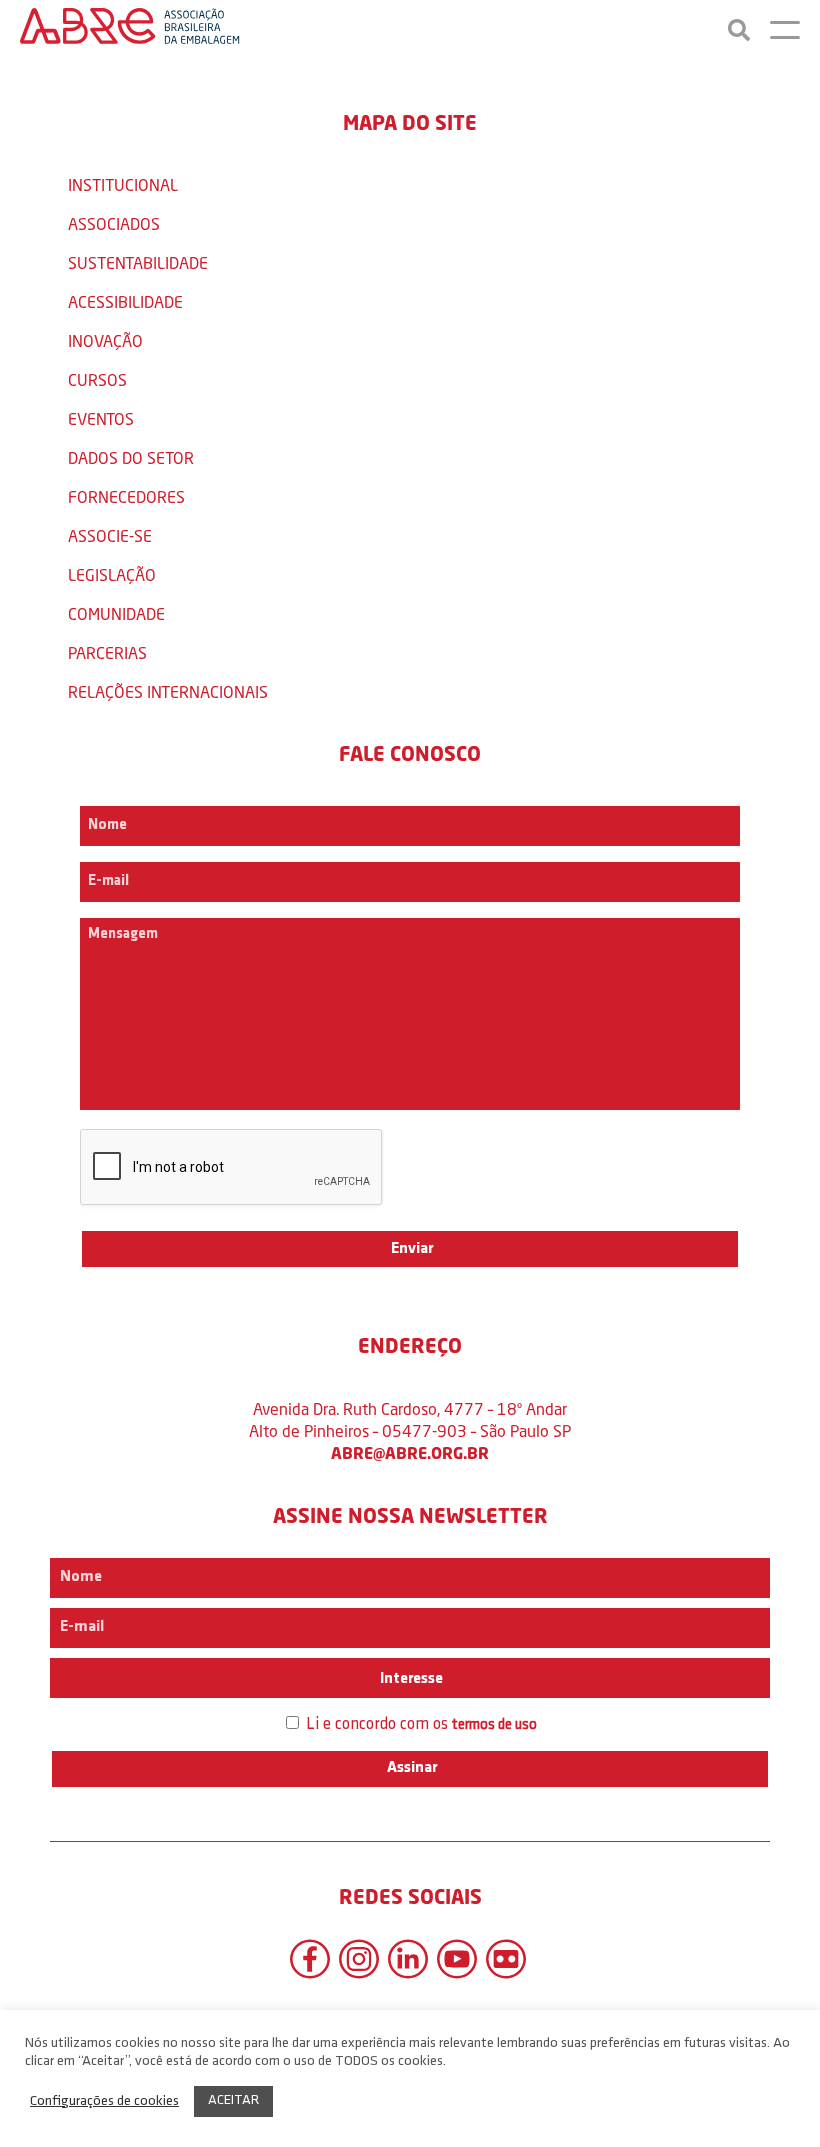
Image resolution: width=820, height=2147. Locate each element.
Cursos (97, 379)
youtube (457, 1959)
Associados (114, 223)
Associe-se (110, 535)
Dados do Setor (131, 457)
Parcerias (107, 652)
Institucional (123, 184)
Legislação (112, 574)
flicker (506, 1959)
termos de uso (494, 1725)
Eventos (101, 418)
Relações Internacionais (168, 691)
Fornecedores (126, 496)
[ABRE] (130, 30)
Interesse (410, 1679)
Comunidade (116, 613)
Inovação (105, 340)
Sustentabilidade (138, 262)
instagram (359, 1959)
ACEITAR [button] (233, 2100)
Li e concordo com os (419, 1724)
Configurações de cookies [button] (104, 2101)
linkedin (408, 1959)
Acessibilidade (125, 301)
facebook (310, 1959)
